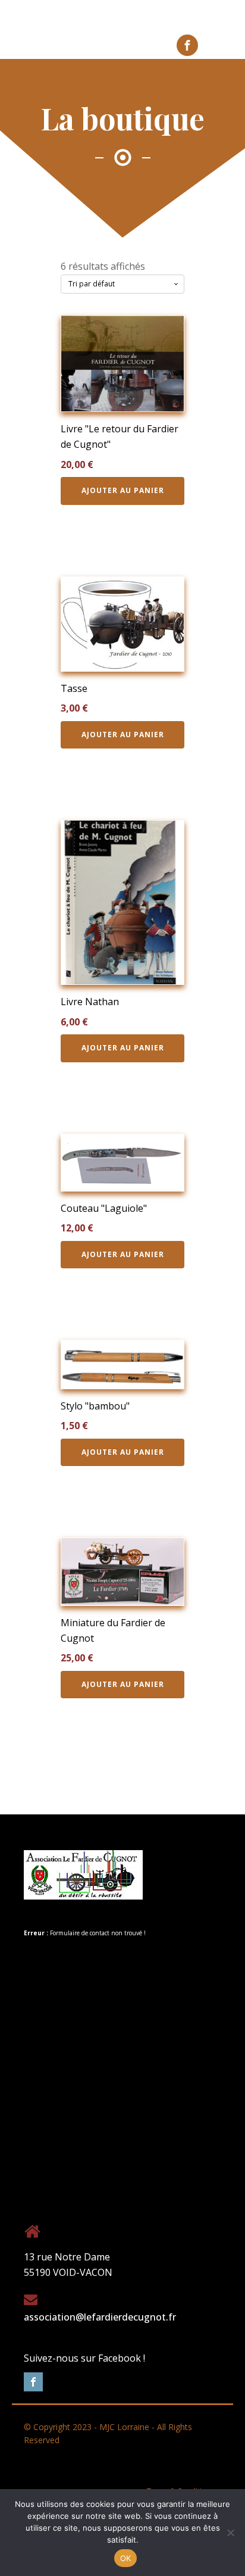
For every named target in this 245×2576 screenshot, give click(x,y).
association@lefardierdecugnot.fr (100, 2317)
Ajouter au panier (123, 490)
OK (126, 2558)
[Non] (230, 2533)
